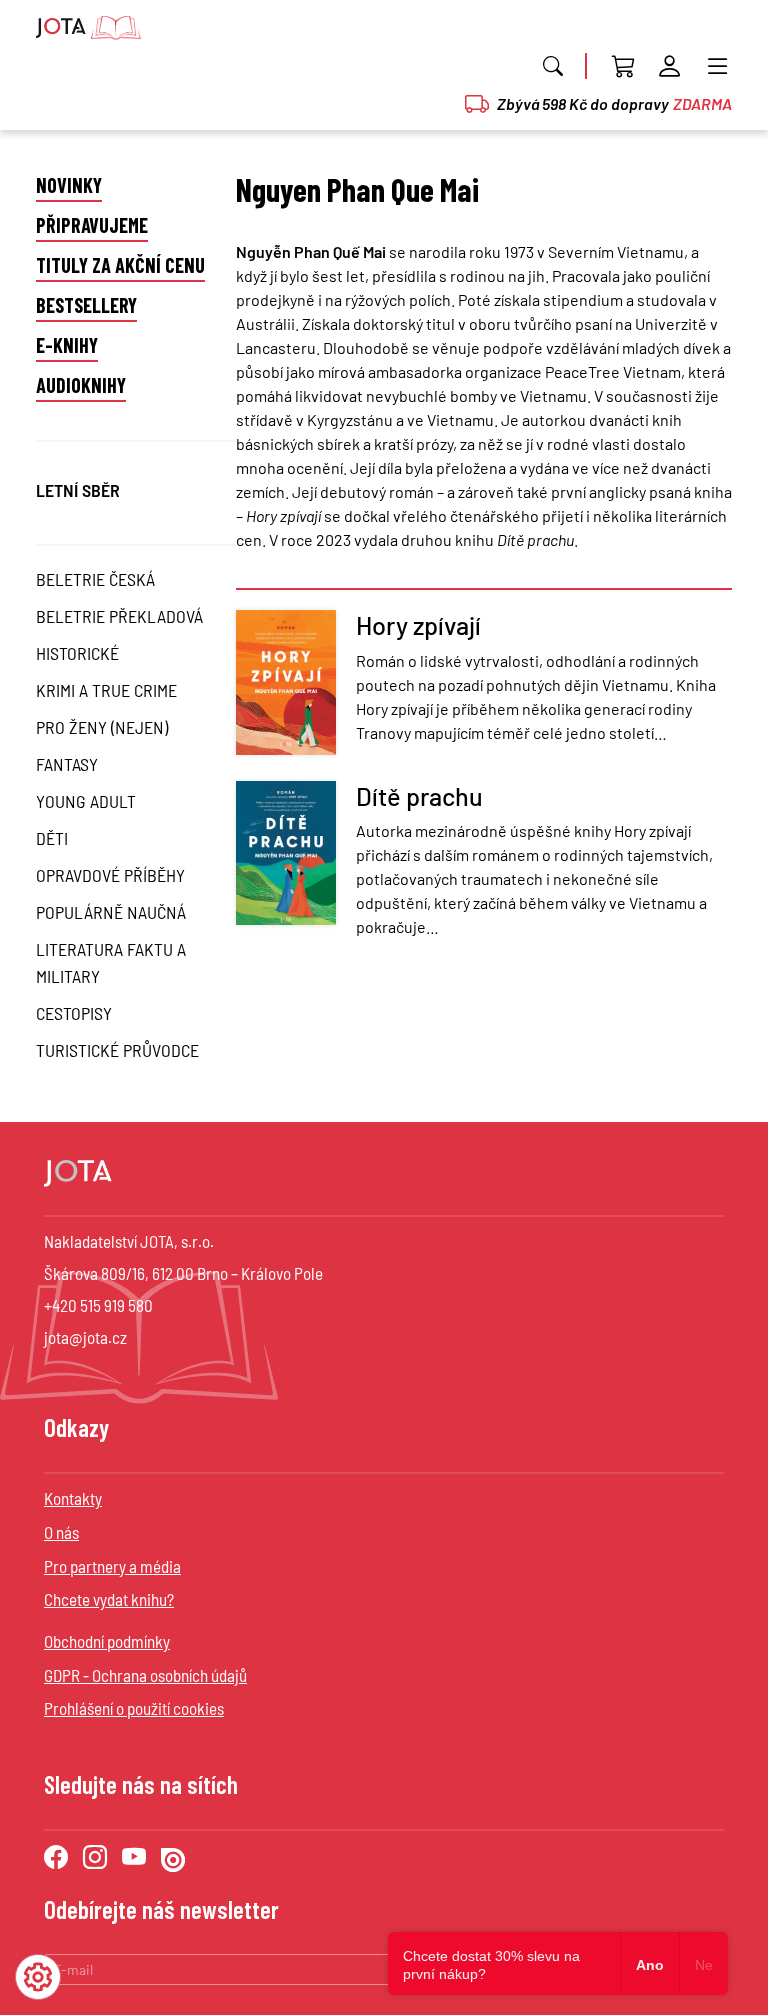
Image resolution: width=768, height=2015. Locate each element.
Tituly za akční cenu (120, 265)
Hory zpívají (418, 625)
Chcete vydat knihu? (109, 1599)
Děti (52, 838)
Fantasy (67, 764)
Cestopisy (74, 1013)
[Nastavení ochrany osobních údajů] (38, 1977)
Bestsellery (86, 305)
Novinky (69, 185)
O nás (61, 1532)
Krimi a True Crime (106, 690)
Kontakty (73, 1498)
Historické (77, 653)
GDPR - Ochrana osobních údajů (145, 1675)
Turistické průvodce (117, 1050)
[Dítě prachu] (286, 868)
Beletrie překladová (119, 616)
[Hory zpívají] (286, 685)
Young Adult (86, 801)
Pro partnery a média (112, 1566)
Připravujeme (92, 225)
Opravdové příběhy (110, 875)
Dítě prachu (419, 796)
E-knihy (67, 345)
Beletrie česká (95, 579)
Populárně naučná (111, 912)
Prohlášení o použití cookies (134, 1708)
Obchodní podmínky (107, 1641)
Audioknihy (81, 385)
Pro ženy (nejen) (102, 727)
